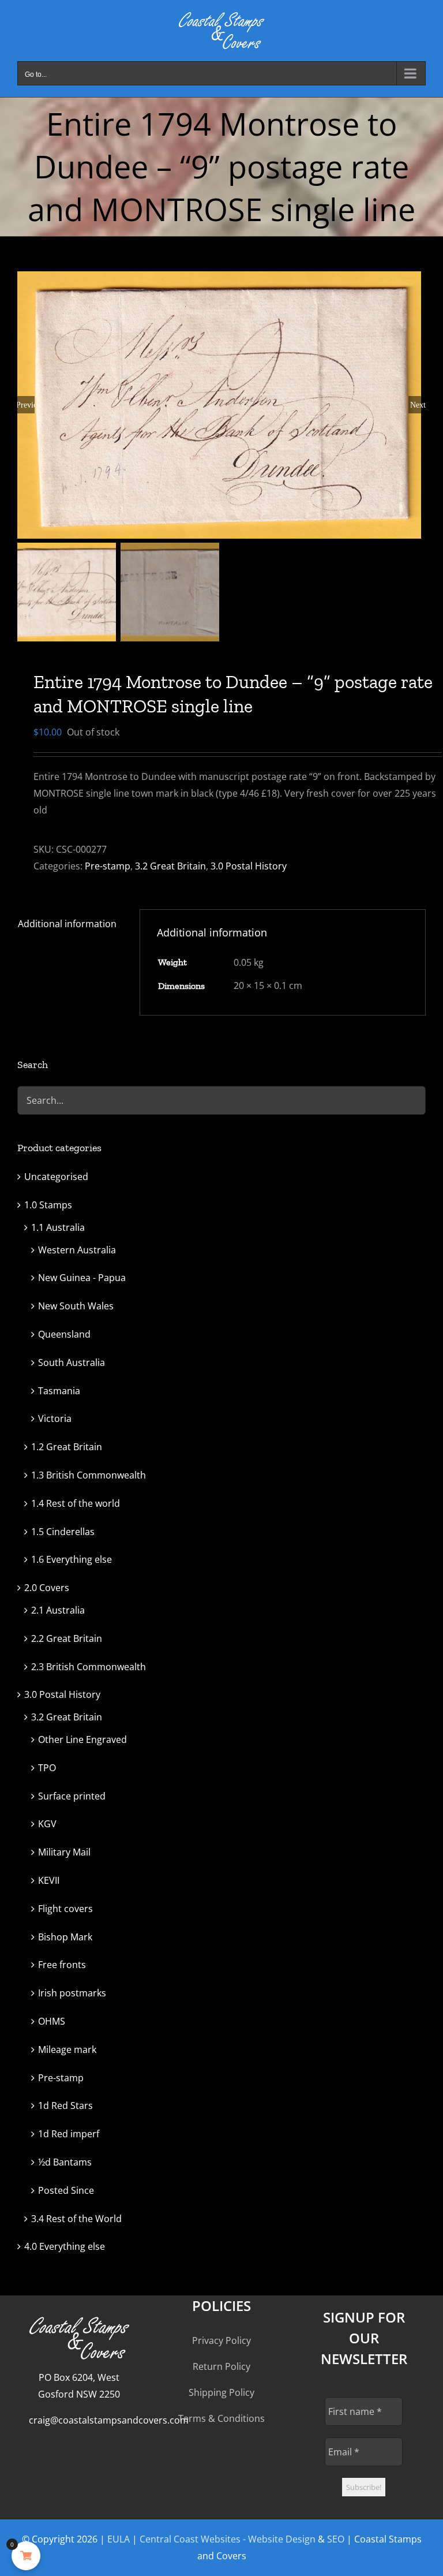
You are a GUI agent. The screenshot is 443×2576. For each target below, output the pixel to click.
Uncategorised (56, 1177)
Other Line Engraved (82, 1739)
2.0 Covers (47, 1588)
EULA (119, 2539)
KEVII (49, 1880)
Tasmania (59, 1391)
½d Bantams (65, 2162)
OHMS (52, 2021)
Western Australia (77, 1250)
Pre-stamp (108, 866)
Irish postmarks (72, 1993)
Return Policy (221, 2366)
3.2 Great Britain (170, 866)
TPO (47, 1768)
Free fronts (62, 1965)
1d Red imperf (69, 2134)
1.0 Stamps (48, 1205)
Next (418, 405)
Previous (26, 405)
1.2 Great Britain (67, 1447)
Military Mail (64, 1852)
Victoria (55, 1418)
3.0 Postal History (249, 866)
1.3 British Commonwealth (89, 1475)
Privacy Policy (221, 2340)
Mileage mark (67, 2049)
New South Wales (76, 1306)
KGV (47, 1824)
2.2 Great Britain (67, 1638)
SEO (336, 2539)
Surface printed (72, 1796)
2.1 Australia (58, 1610)
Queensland (64, 1334)
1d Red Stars (65, 2105)
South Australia (72, 1362)
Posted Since (66, 2190)
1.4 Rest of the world (76, 1503)
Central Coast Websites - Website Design (228, 2539)
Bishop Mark (65, 1937)
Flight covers (65, 1909)
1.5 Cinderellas (63, 1532)
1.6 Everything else (72, 1559)
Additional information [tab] (67, 924)
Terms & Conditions (221, 2418)
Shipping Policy (221, 2392)
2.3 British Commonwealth (89, 1667)
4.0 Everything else (65, 2246)
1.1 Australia (58, 1227)
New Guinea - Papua (82, 1278)
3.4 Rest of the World (76, 2219)
